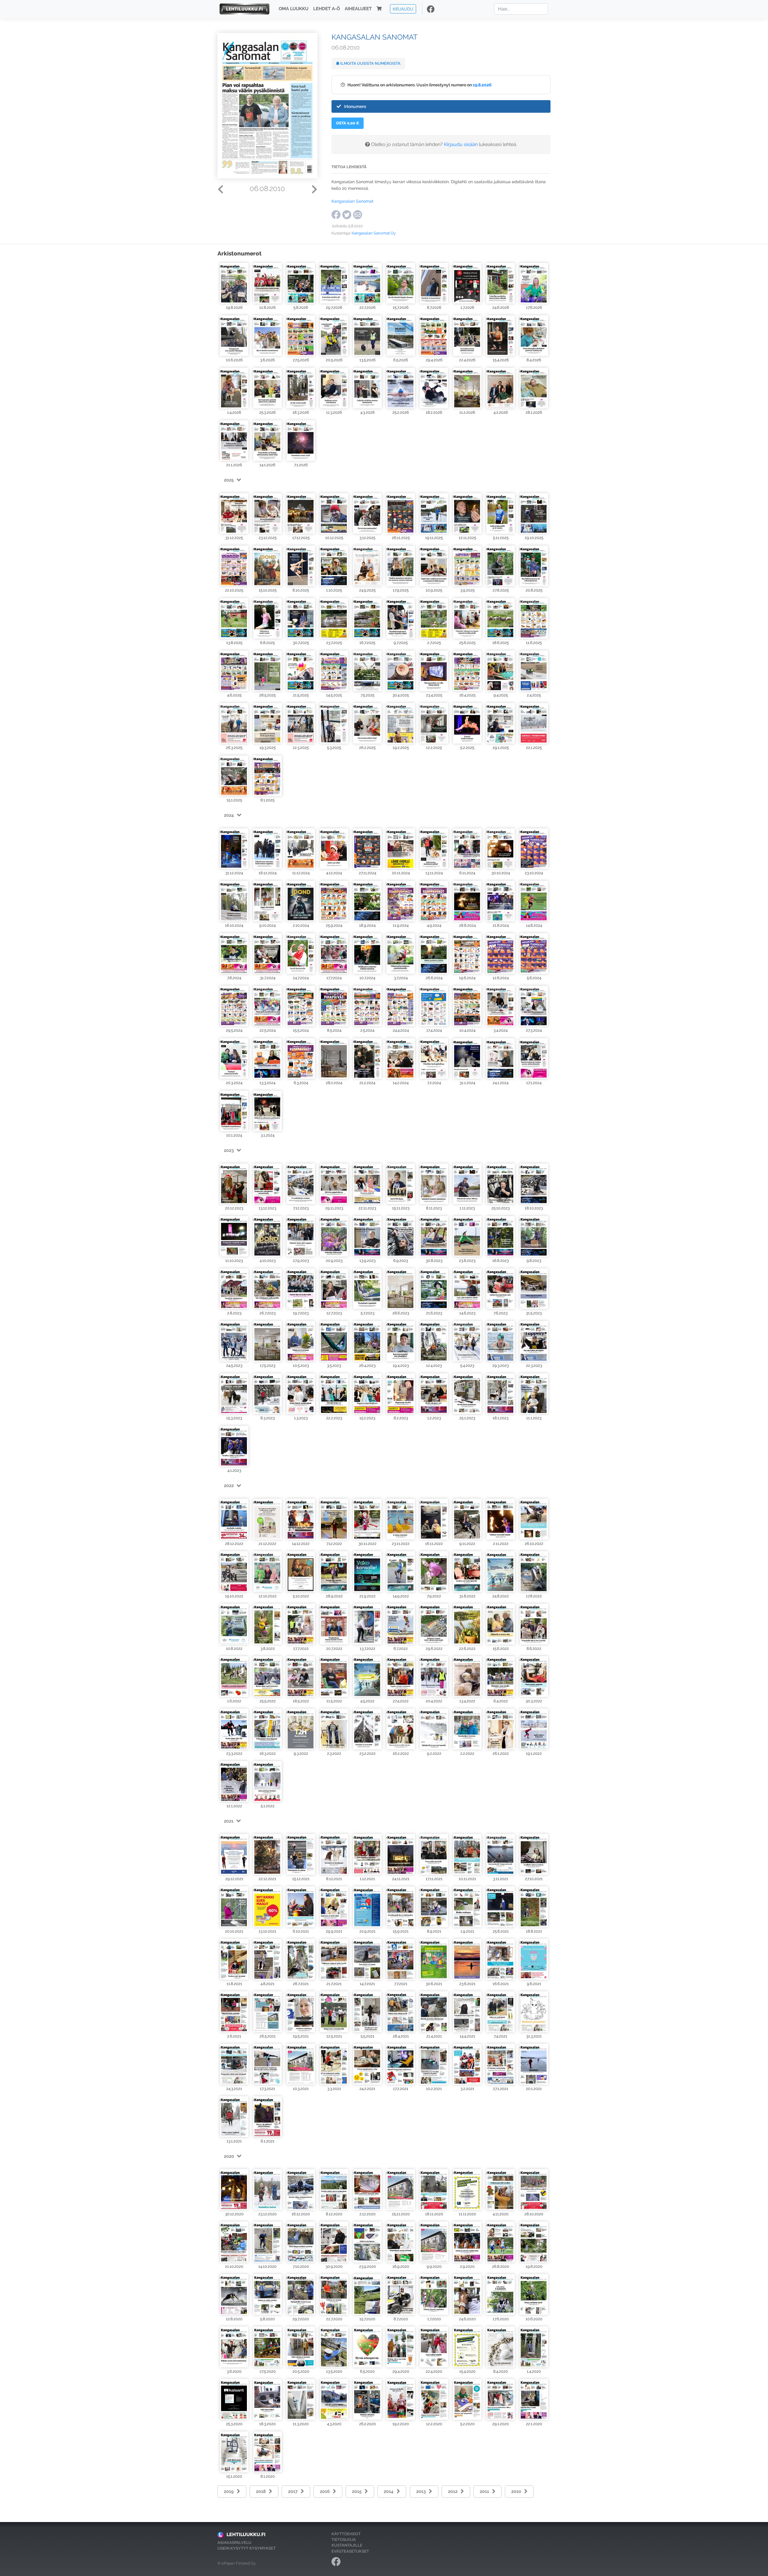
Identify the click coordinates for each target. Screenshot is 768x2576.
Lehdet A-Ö (327, 9)
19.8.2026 (482, 85)
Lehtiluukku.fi (246, 2534)
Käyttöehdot (346, 2534)
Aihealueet (358, 9)
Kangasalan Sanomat (352, 201)
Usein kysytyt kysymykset (247, 2548)
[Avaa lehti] (234, 283)
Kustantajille (347, 2545)
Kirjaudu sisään (461, 144)
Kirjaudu (403, 9)
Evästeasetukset (350, 2551)
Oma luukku (294, 9)
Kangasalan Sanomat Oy (374, 233)
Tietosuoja (344, 2540)
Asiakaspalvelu (234, 2543)
